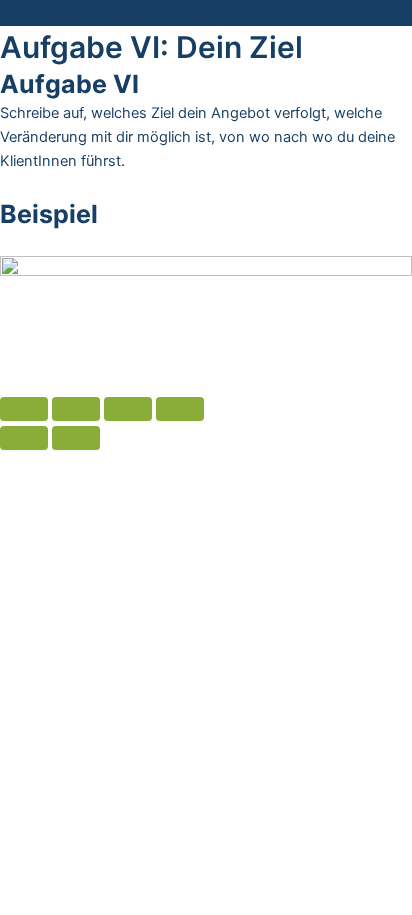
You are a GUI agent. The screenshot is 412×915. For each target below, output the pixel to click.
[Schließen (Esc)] (24, 409)
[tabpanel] (206, 217)
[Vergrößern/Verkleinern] (180, 409)
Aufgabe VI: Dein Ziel (101, 13)
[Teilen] (76, 409)
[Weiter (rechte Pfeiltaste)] (76, 438)
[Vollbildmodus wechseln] (128, 409)
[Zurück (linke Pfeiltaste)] (24, 438)
